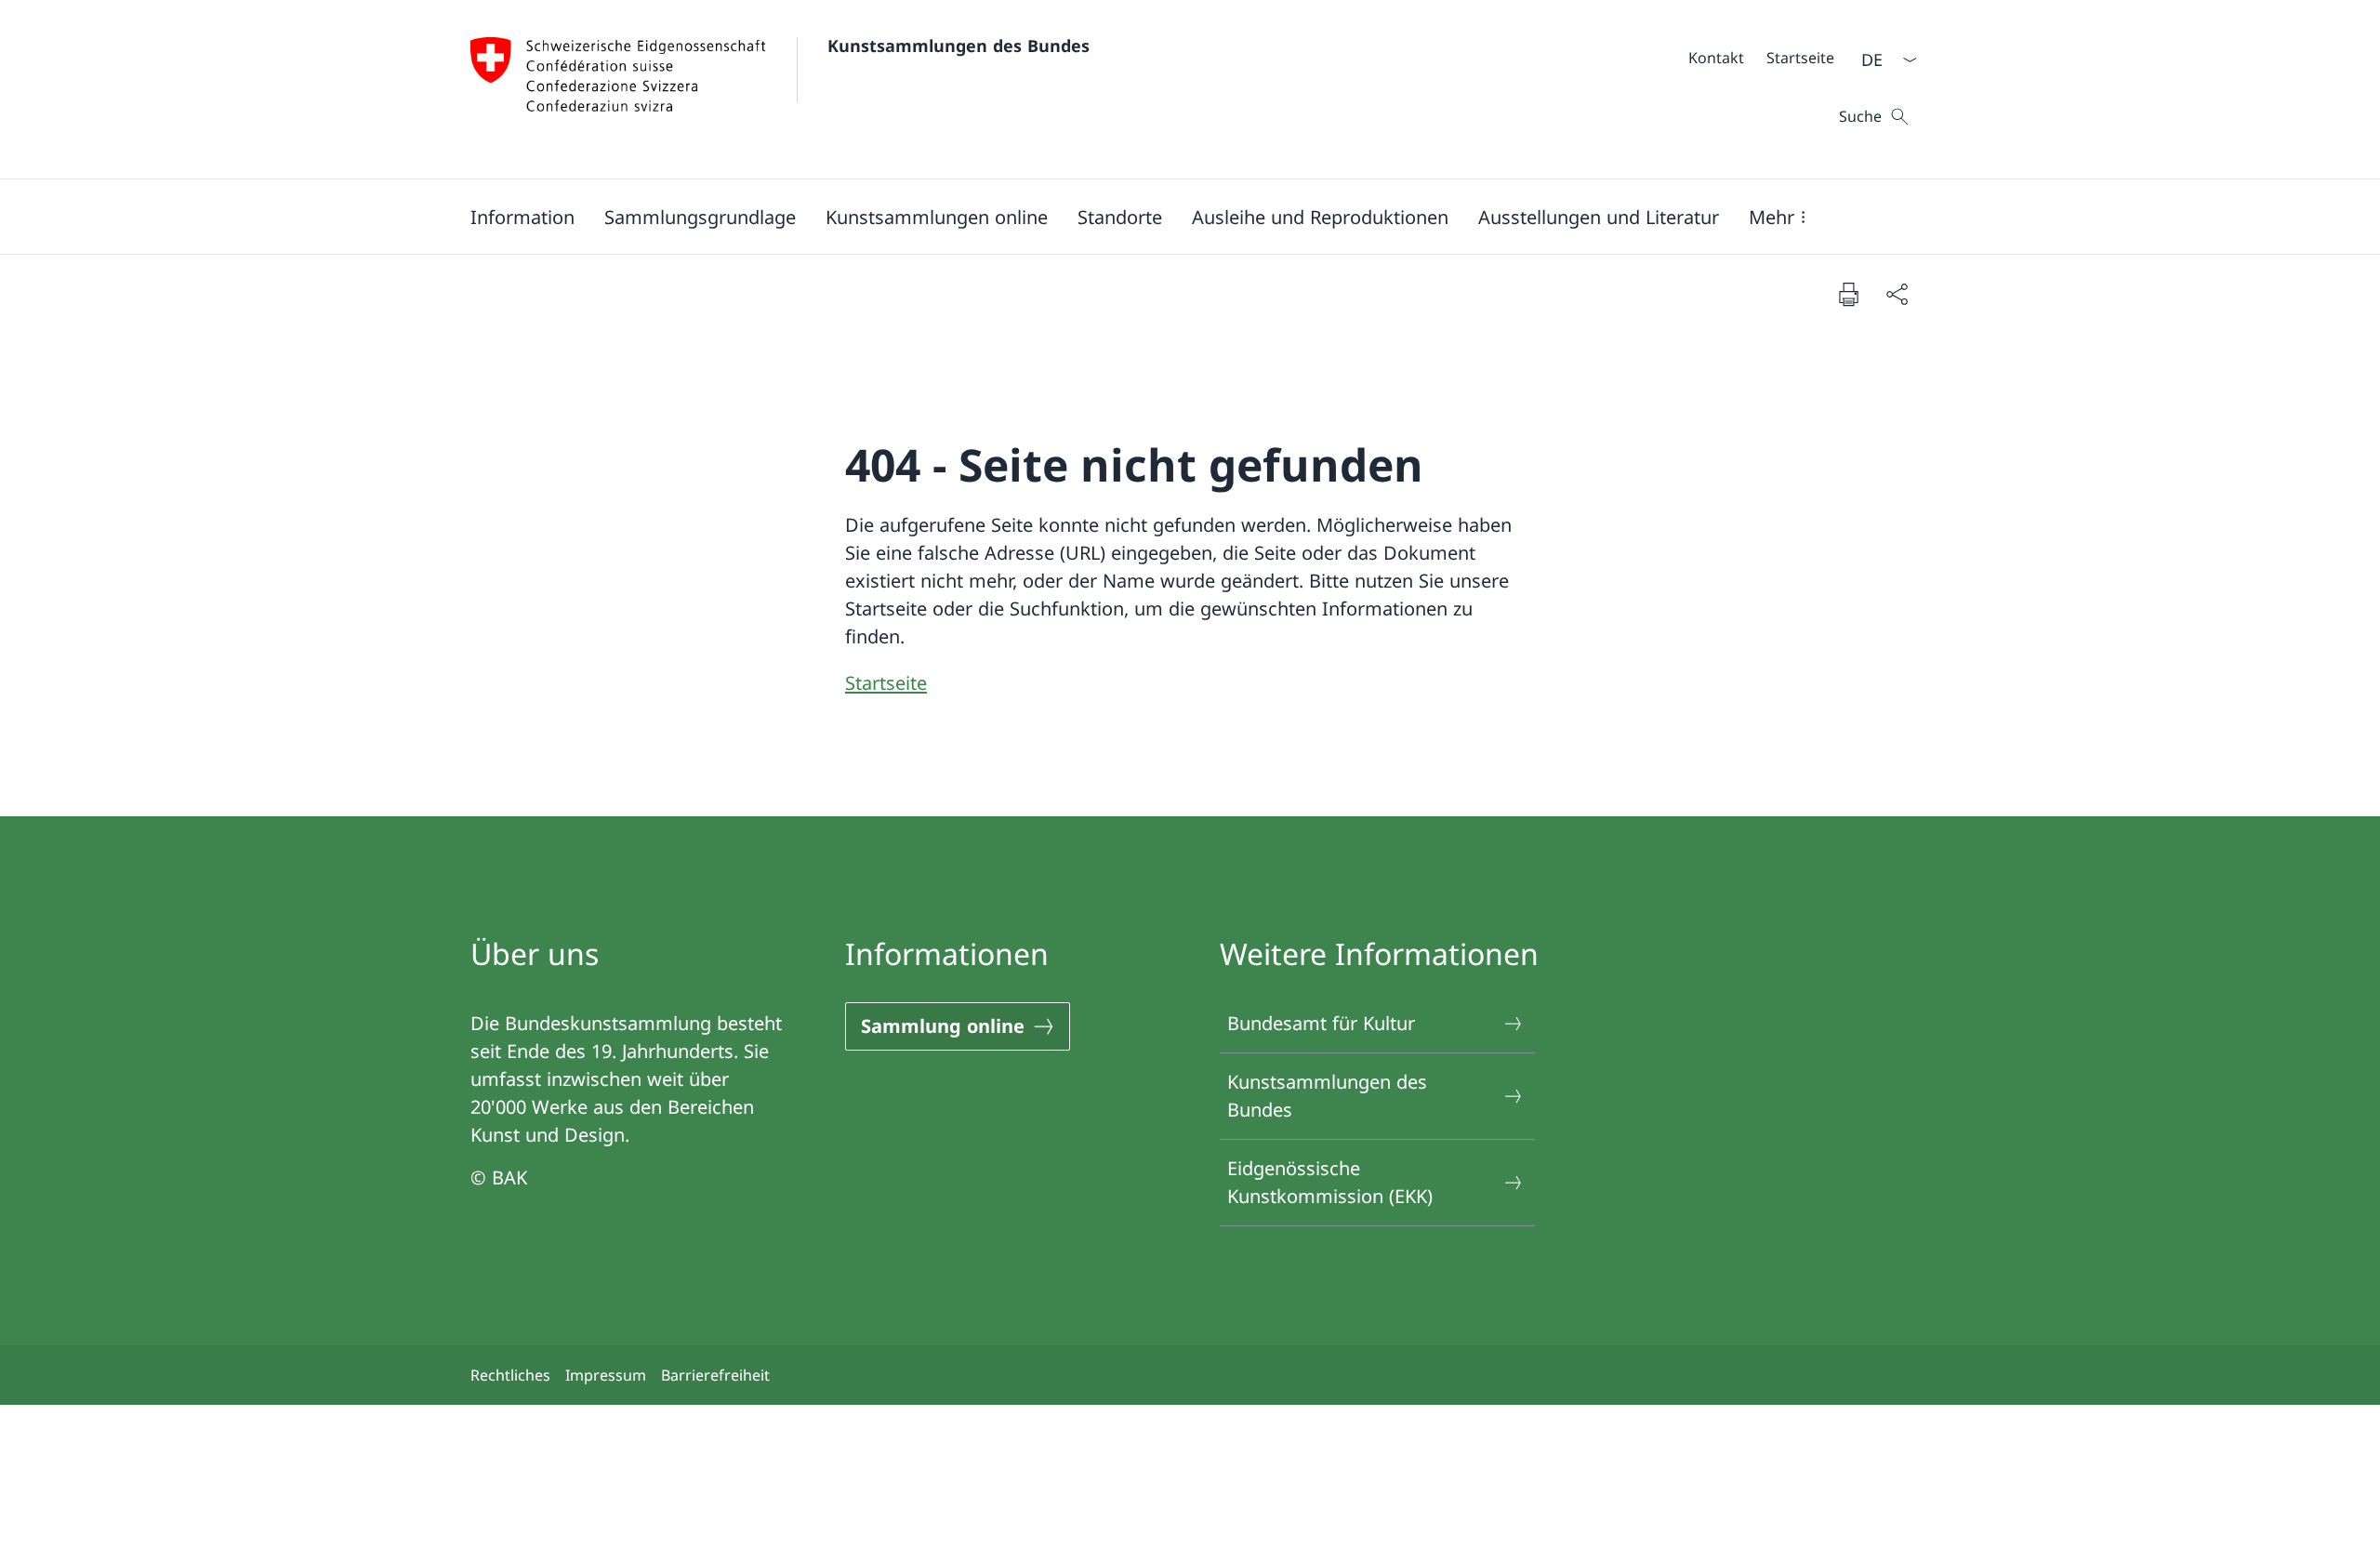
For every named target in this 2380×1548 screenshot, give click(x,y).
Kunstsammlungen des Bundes (959, 46)
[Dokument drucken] (1848, 294)
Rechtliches (510, 1375)
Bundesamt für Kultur (1321, 1023)
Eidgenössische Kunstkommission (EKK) (1330, 1182)
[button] (700, 217)
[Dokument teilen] (1897, 294)
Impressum (606, 1375)
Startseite (886, 683)
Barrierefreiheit (715, 1375)
